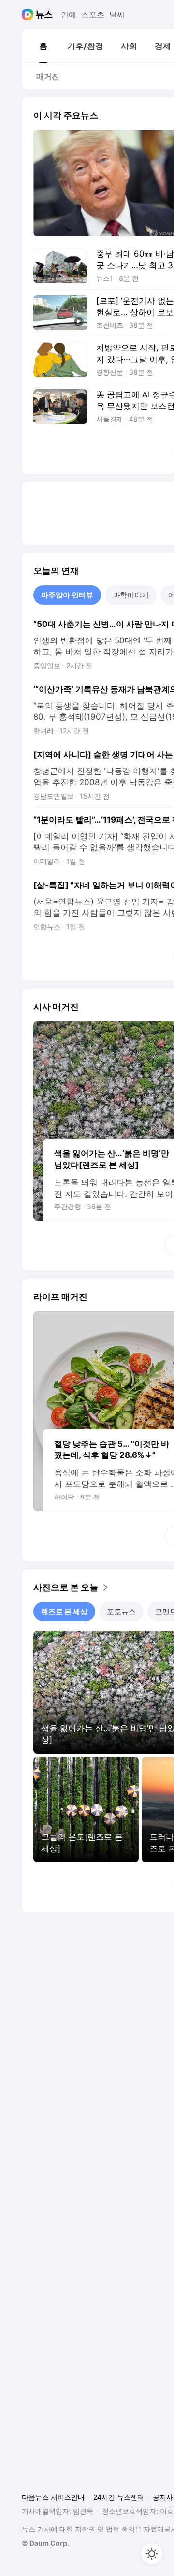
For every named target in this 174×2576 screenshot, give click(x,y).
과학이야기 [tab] (131, 595)
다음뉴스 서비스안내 (53, 2497)
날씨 (117, 15)
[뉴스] (44, 15)
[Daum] (29, 15)
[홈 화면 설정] (152, 2554)
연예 (69, 15)
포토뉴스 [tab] (121, 1611)
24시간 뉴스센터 (119, 2497)
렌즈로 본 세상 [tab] (64, 1611)
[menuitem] (43, 46)
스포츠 (93, 15)
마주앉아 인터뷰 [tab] (67, 595)
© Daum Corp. (45, 2543)
